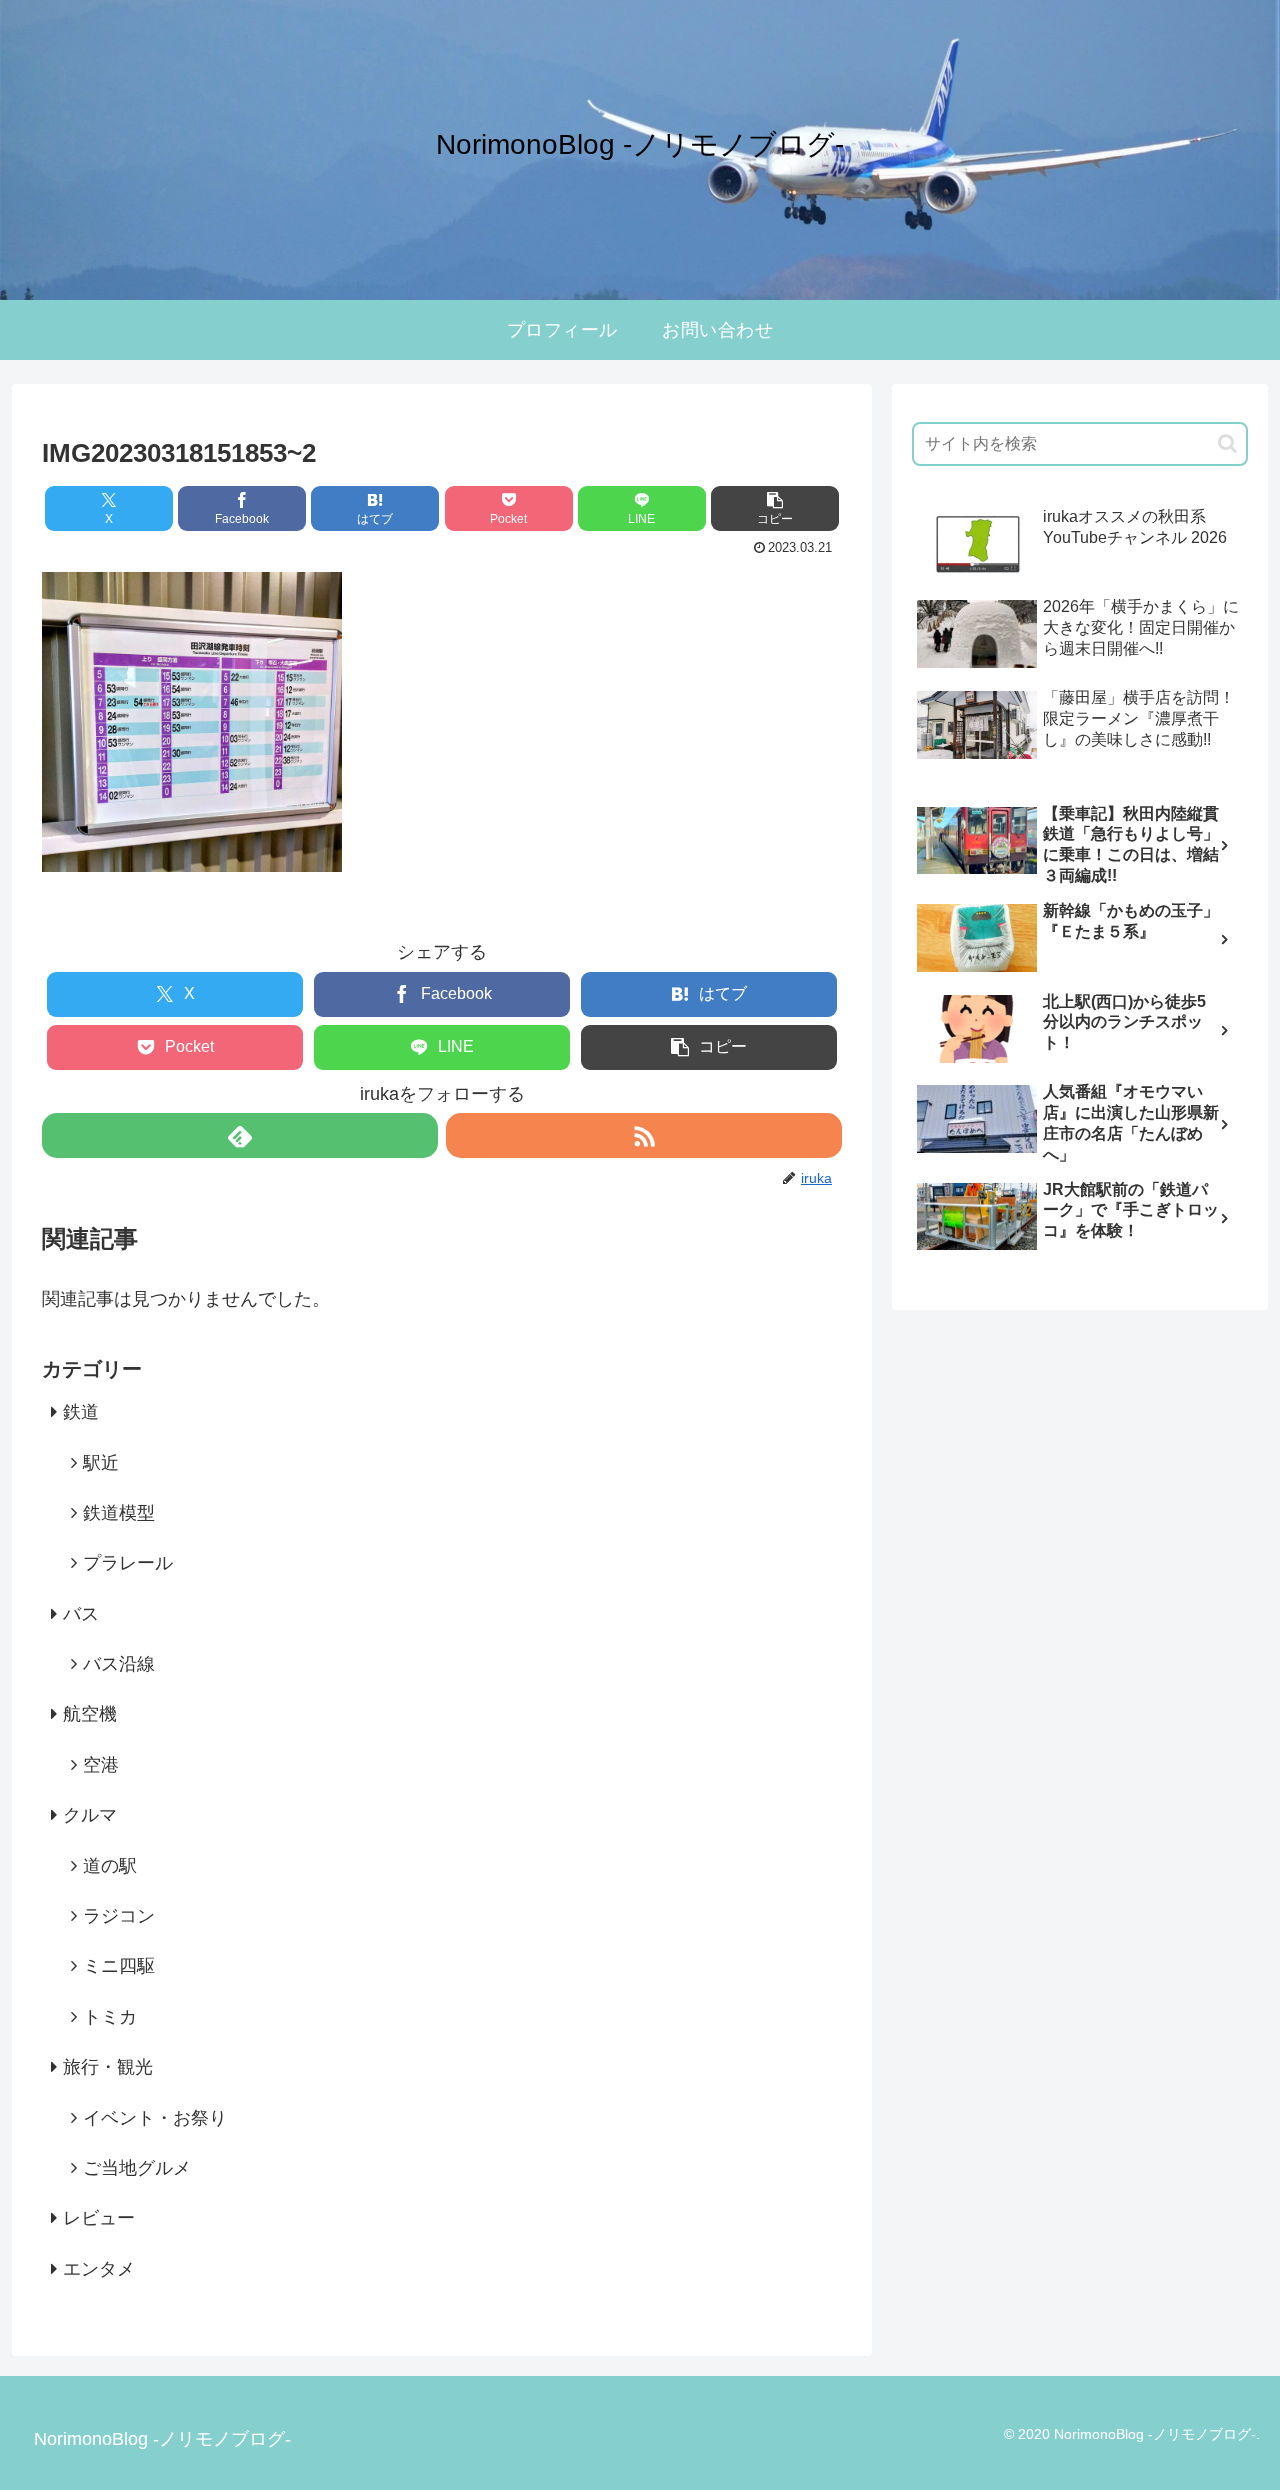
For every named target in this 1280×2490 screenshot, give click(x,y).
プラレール (128, 1563)
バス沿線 (119, 1664)
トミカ (110, 2017)
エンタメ (99, 2269)
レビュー (99, 2218)
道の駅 (110, 1865)
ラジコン (119, 1916)
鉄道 (81, 1412)
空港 (101, 1765)
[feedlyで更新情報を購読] (240, 1135)
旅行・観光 (108, 2067)
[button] (775, 508)
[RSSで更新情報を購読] (644, 1135)
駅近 (101, 1462)
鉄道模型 (119, 1513)
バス (81, 1614)
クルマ (90, 1815)
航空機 (90, 1714)
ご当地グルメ (137, 2168)
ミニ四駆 (119, 1966)
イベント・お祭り (155, 2117)
